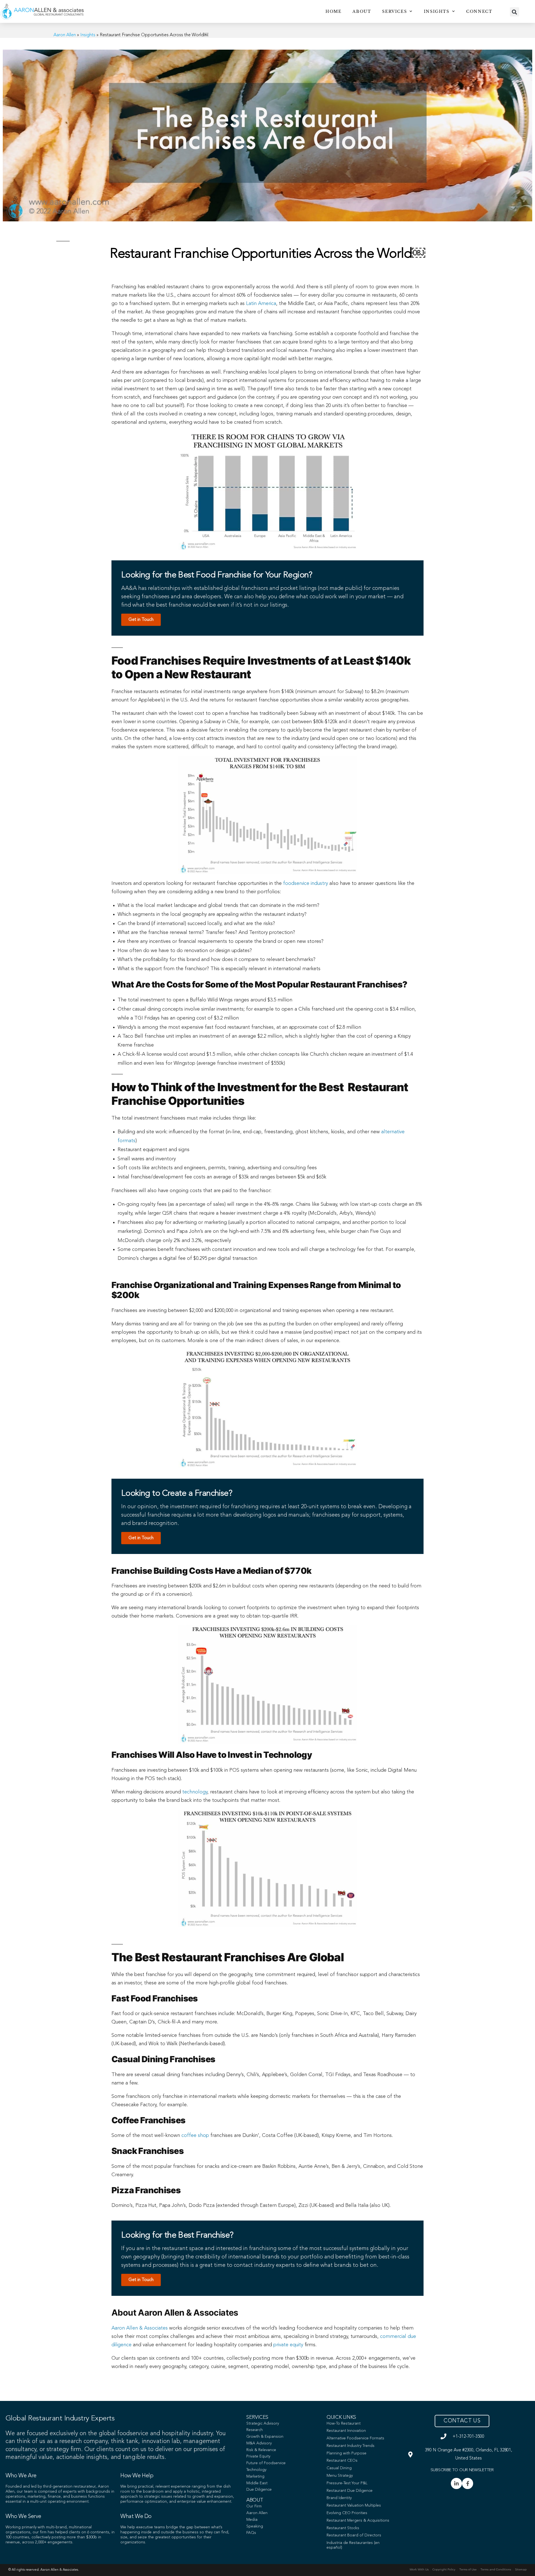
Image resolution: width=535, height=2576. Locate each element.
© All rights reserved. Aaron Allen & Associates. (44, 2570)
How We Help (137, 2476)
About (362, 11)
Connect (479, 11)
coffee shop (195, 2136)
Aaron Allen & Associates (140, 2328)
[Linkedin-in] (456, 2483)
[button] (515, 12)
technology (195, 1792)
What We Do (136, 2517)
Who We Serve (23, 2517)
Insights (437, 11)
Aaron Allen (65, 35)
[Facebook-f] (468, 2483)
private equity (288, 2345)
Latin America (261, 304)
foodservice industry (306, 883)
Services (394, 11)
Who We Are (21, 2476)
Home (333, 11)
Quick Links (341, 2417)
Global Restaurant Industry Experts (60, 2418)
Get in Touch (141, 620)
